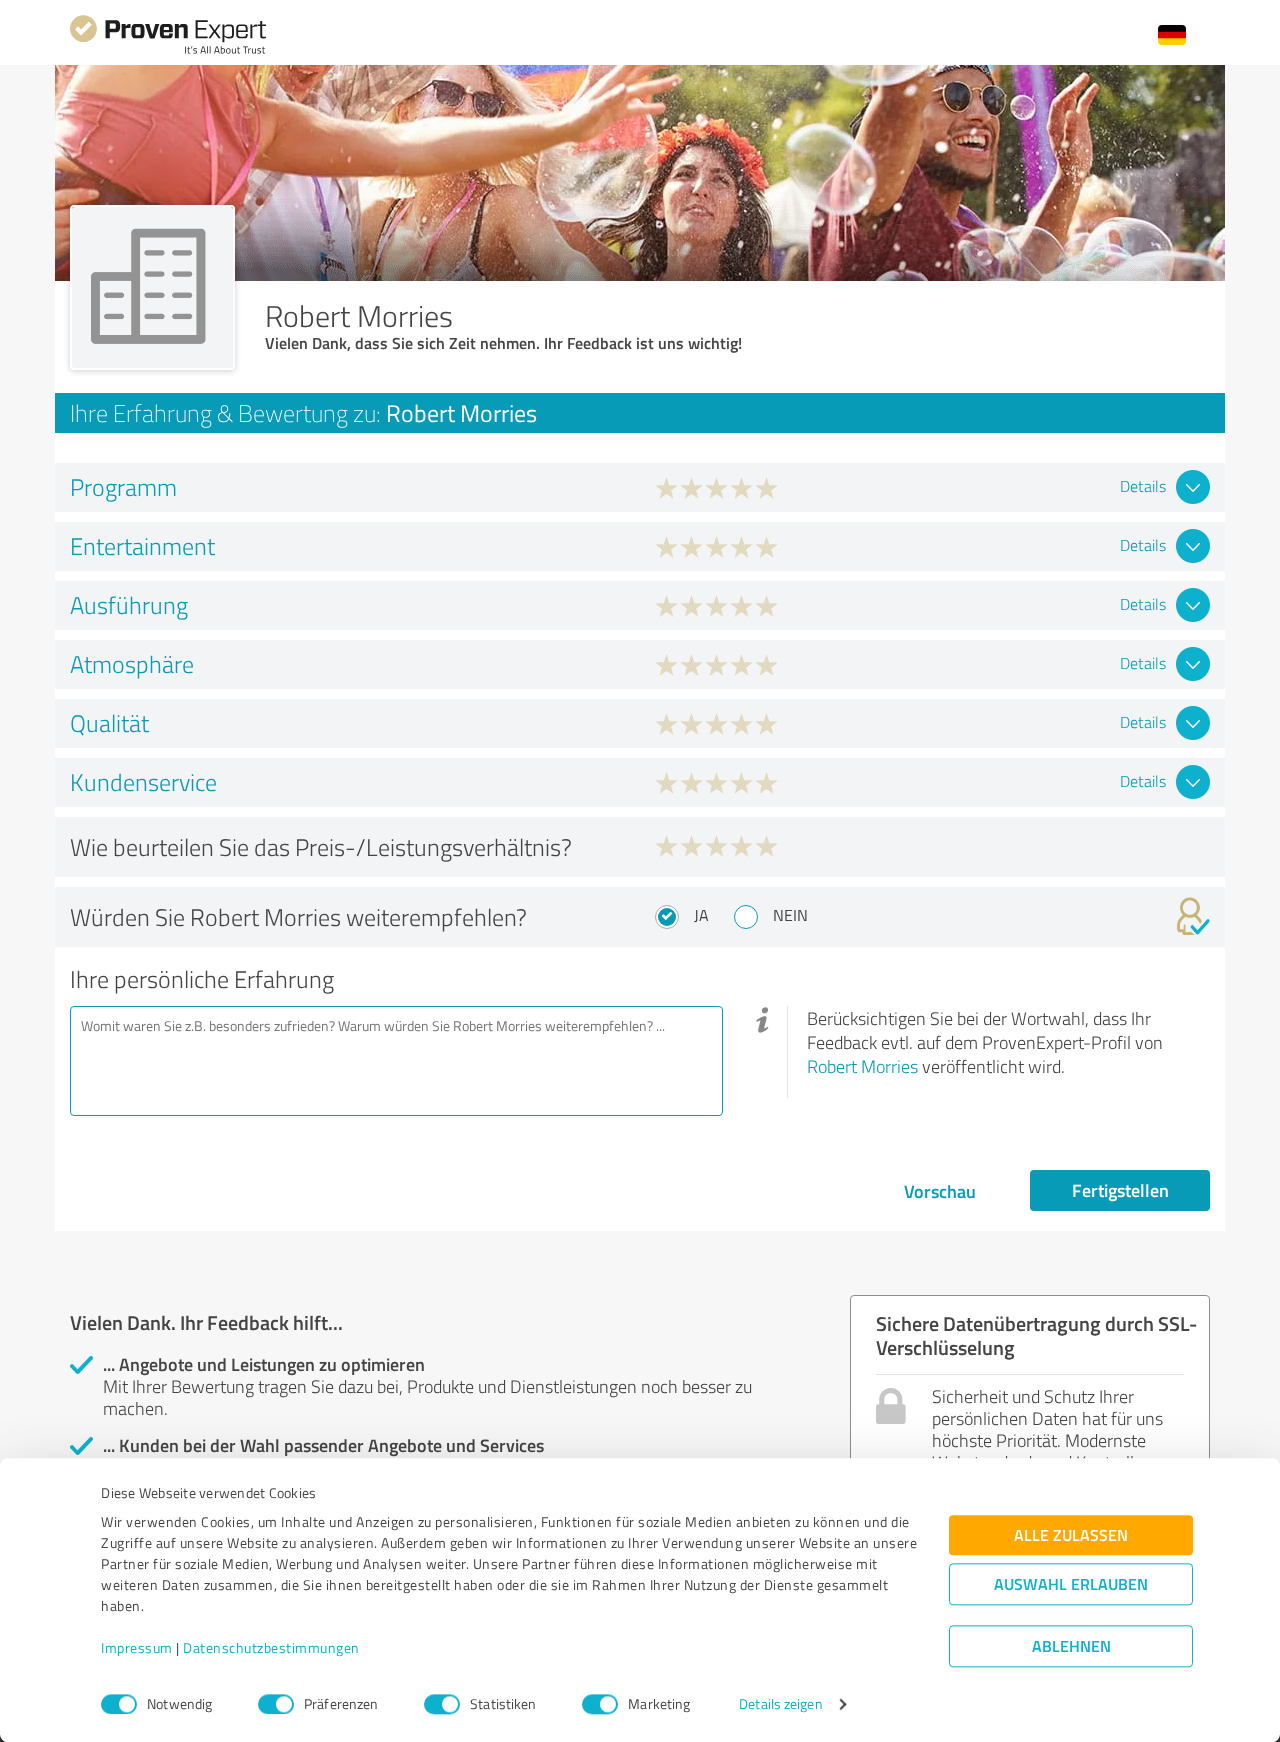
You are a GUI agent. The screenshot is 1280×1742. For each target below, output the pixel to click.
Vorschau (940, 1191)
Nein (790, 915)
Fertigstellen (1120, 1190)
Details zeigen (780, 1704)
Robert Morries (862, 1066)
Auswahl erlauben (1071, 1584)
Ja (701, 915)
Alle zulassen (1071, 1535)
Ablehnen (1071, 1646)
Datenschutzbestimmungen (271, 1648)
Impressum (137, 1648)
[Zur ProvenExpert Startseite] (168, 51)
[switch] (276, 1704)
